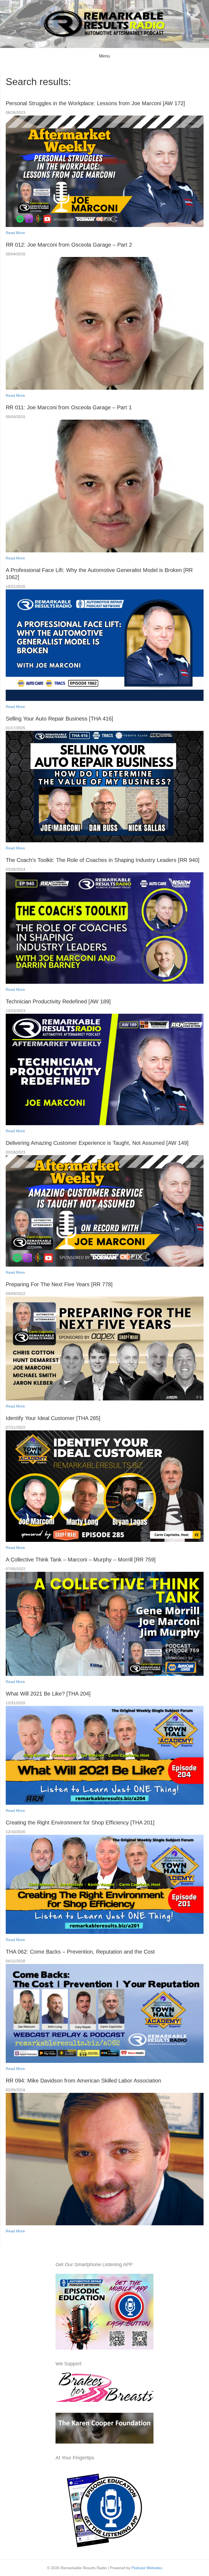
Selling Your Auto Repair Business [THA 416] (59, 719)
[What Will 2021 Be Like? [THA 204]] (105, 1755)
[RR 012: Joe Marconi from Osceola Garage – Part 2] (105, 323)
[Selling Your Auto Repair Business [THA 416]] (105, 786)
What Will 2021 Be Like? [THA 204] (48, 1694)
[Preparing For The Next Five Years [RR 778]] (105, 1348)
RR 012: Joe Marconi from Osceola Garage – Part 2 (69, 245)
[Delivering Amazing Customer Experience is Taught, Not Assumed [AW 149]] (105, 1210)
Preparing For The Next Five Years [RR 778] (59, 1284)
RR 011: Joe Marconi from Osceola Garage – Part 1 (69, 407)
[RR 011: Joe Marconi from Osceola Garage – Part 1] (105, 486)
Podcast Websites (147, 2568)
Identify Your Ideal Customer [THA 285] (53, 1418)
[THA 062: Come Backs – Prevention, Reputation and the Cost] (105, 2013)
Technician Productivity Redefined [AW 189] (58, 1001)
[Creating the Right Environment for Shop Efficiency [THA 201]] (105, 1884)
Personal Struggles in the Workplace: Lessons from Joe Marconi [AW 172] (95, 103)
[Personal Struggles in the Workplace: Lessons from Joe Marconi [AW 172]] (105, 171)
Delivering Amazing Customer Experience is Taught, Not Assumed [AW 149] (97, 1143)
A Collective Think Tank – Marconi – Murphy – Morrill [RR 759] (81, 1560)
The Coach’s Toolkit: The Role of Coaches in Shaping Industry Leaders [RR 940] (103, 860)
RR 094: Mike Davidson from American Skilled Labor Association (83, 2081)
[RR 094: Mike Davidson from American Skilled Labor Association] (105, 2159)
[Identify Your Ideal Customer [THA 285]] (105, 1486)
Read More (15, 233)
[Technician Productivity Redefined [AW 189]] (105, 1069)
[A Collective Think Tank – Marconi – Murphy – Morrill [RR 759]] (105, 1624)
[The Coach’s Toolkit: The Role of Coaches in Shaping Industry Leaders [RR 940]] (105, 928)
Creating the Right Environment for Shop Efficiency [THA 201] (80, 1823)
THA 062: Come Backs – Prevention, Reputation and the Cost (80, 1952)
